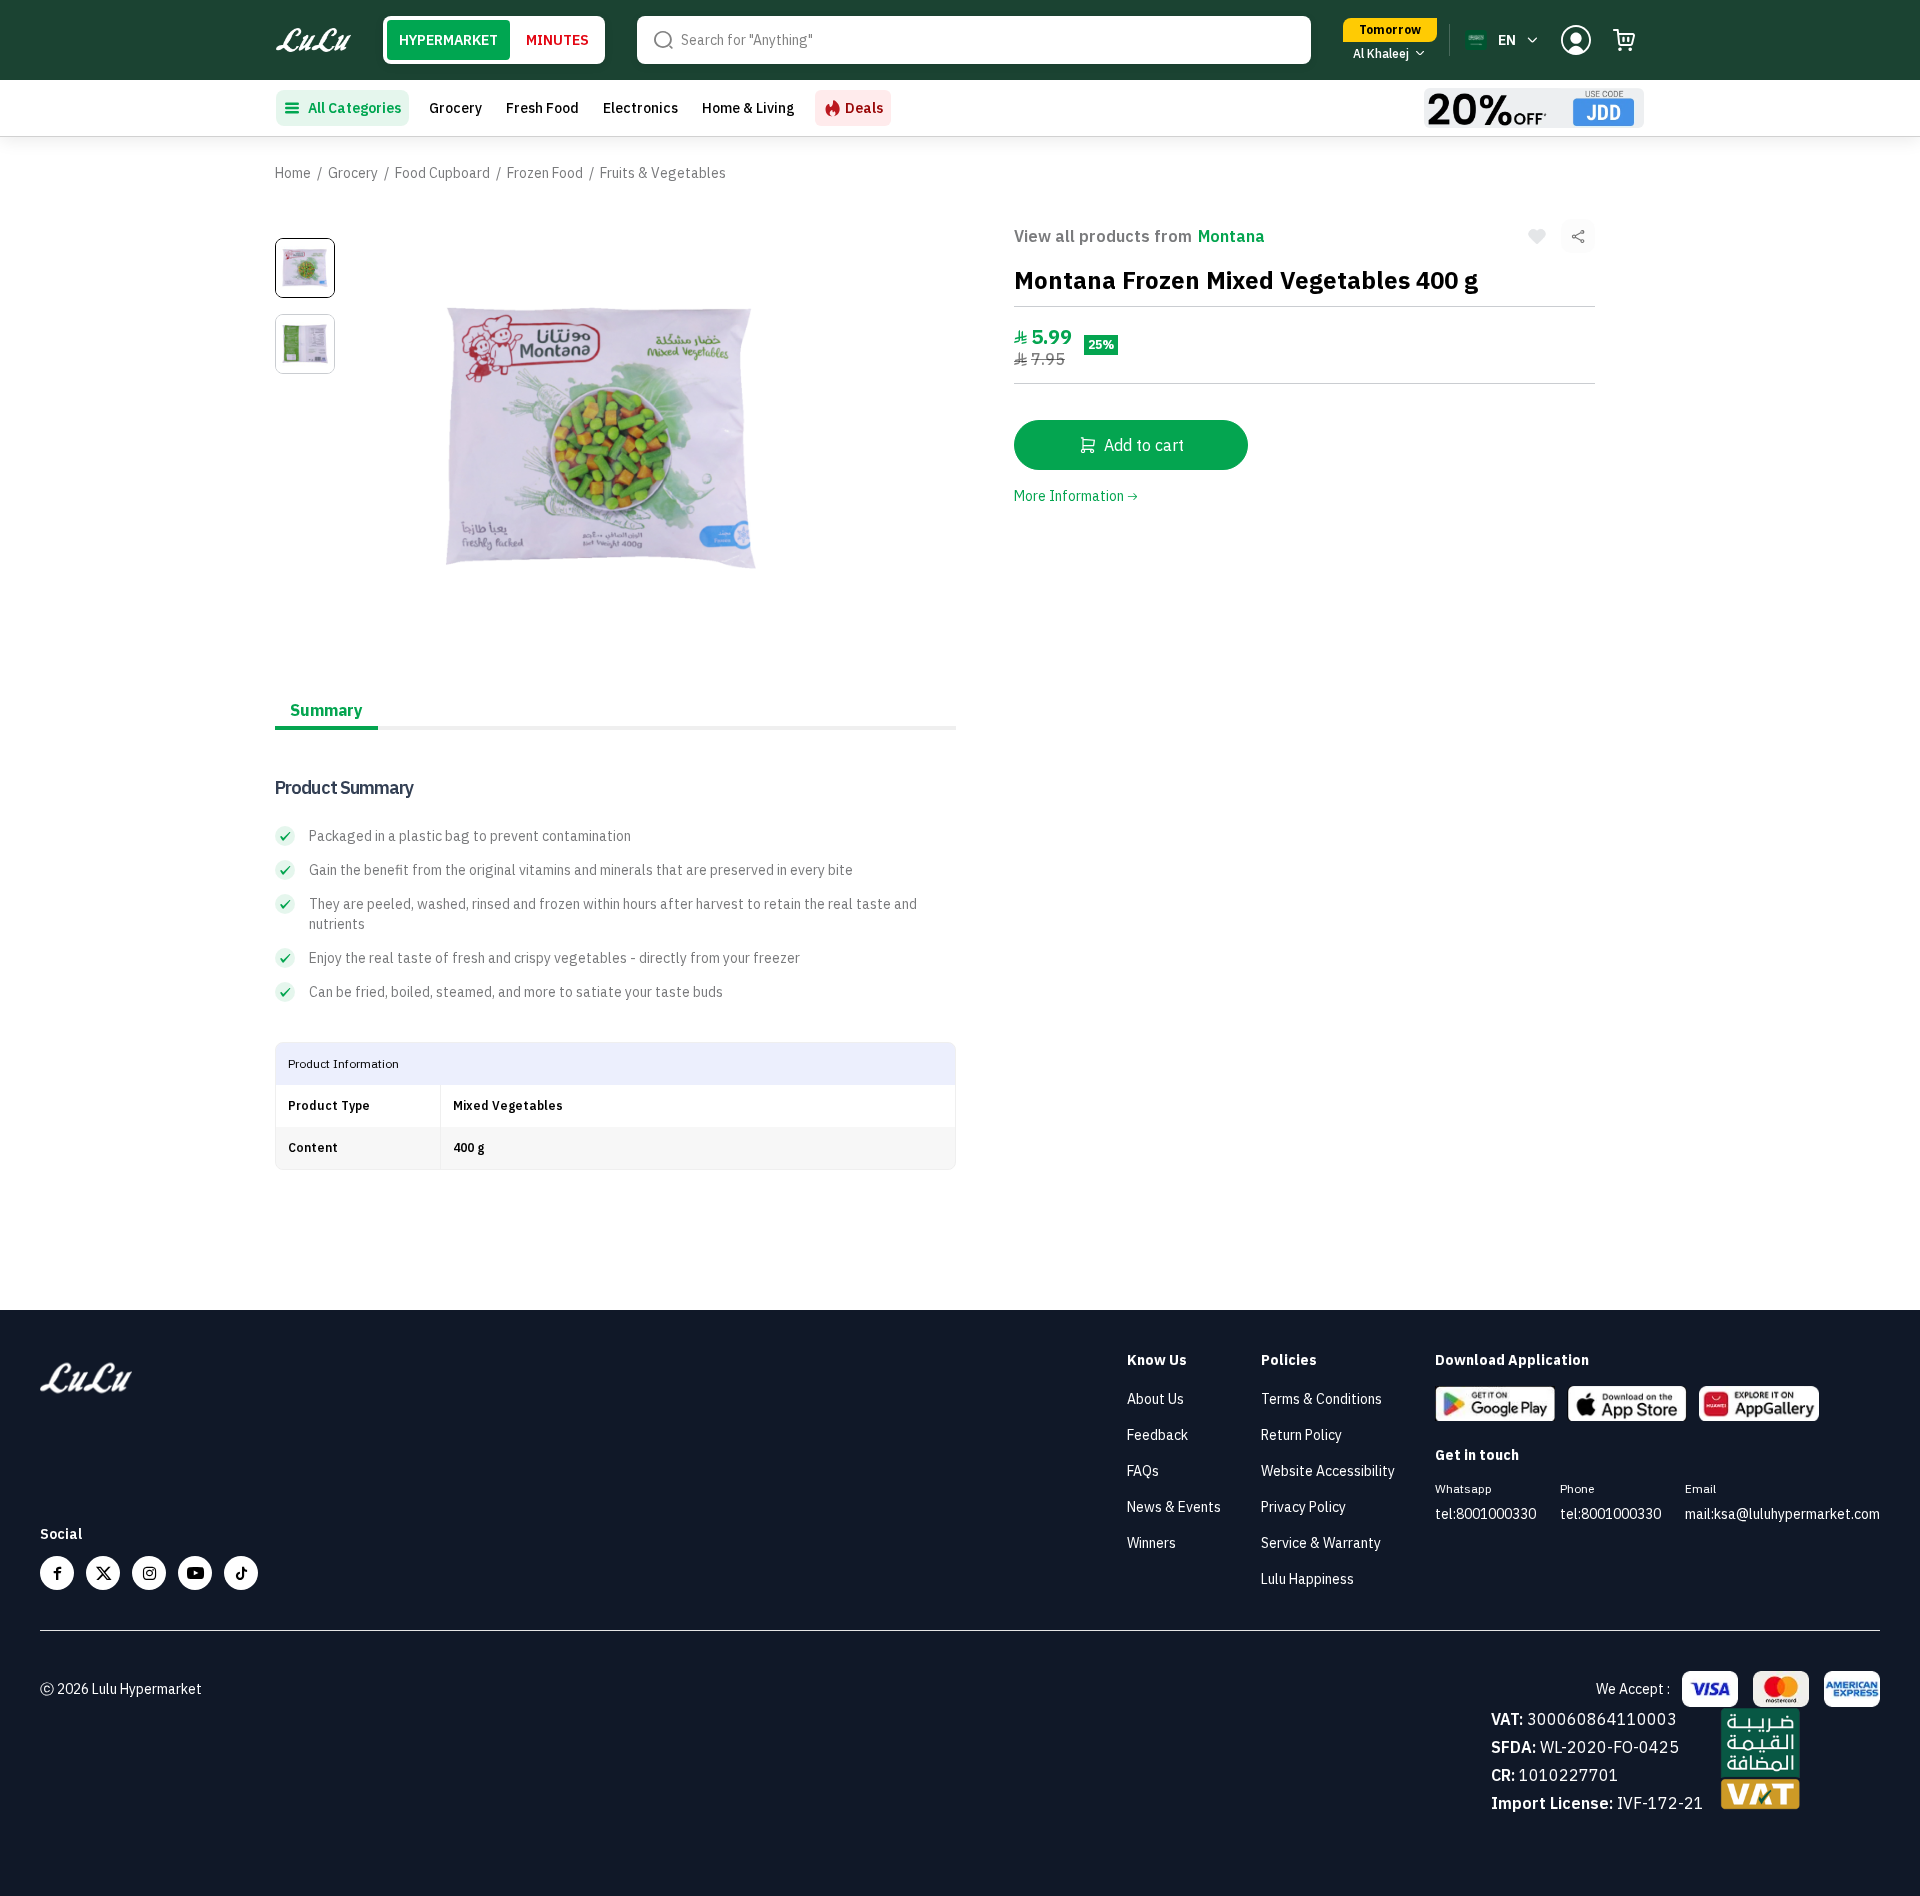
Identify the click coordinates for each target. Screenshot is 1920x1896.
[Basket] (1624, 40)
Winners (1151, 1543)
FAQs (1143, 1471)
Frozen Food (545, 173)
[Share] (1578, 236)
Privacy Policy (1303, 1507)
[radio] (448, 40)
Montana (1231, 236)
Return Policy (1301, 1435)
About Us (1155, 1399)
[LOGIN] (1576, 40)
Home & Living (748, 108)
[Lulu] (313, 40)
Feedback (1157, 1435)
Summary (326, 710)
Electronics (640, 108)
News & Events (1174, 1507)
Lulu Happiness (1307, 1579)
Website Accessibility (1328, 1471)
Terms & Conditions (1321, 1399)
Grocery (455, 108)
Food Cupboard (442, 173)
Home (293, 173)
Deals (864, 108)
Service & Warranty (1321, 1543)
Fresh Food (542, 108)
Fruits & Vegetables (663, 173)
